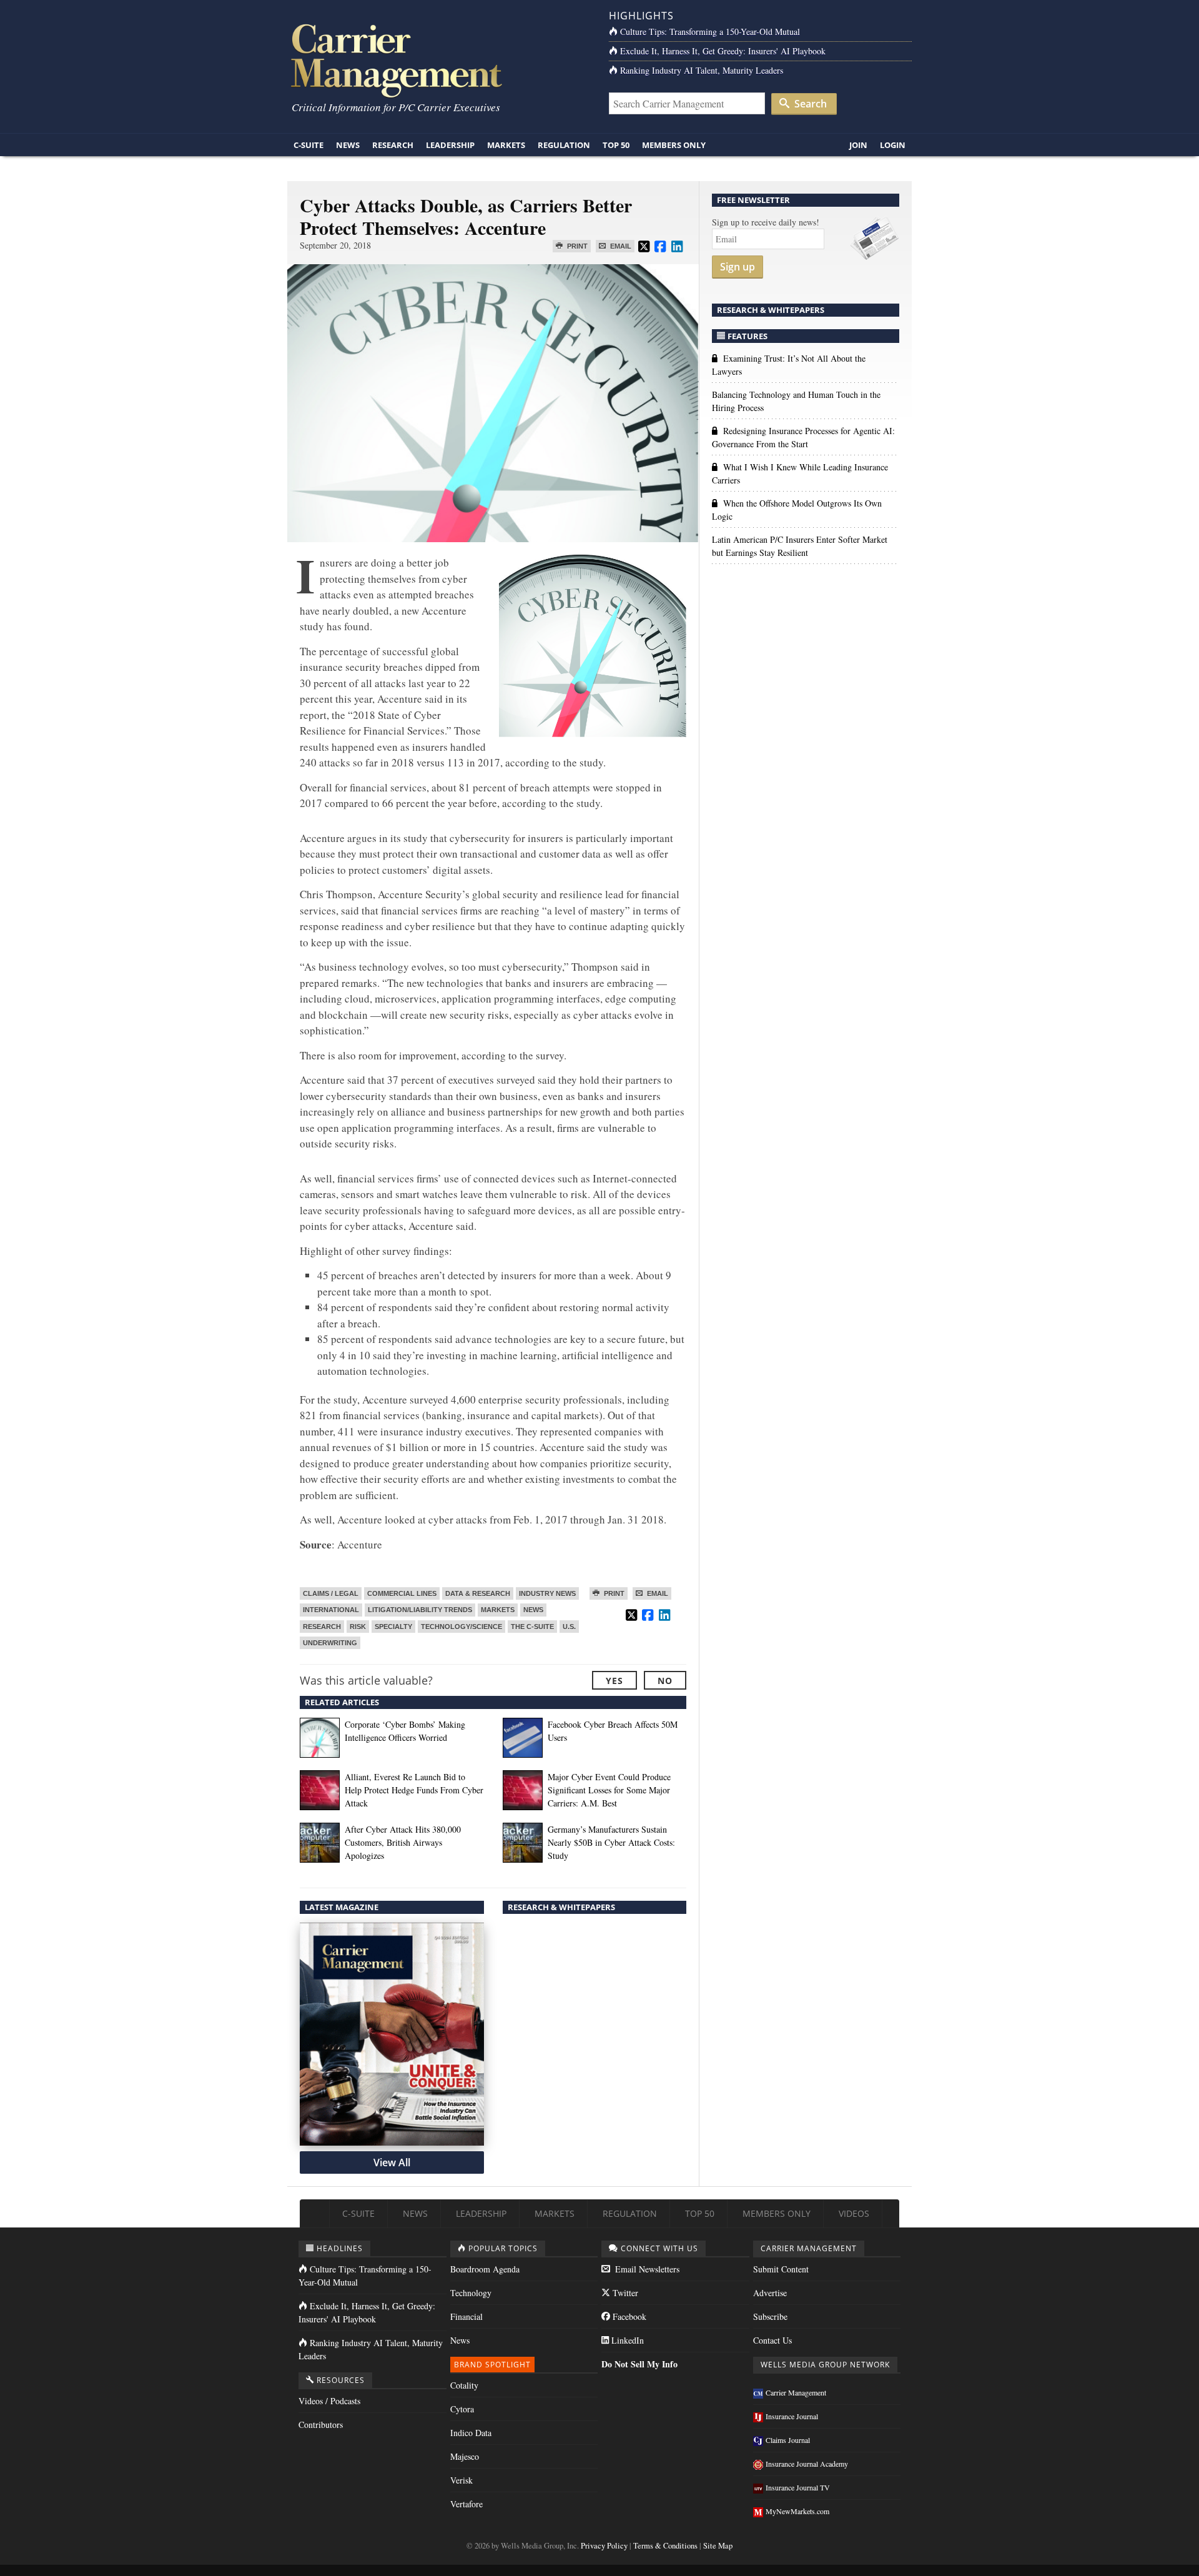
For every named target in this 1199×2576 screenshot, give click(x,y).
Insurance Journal (792, 2416)
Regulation (564, 145)
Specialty (393, 1627)
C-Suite (308, 145)
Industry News (547, 1593)
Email (620, 246)
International (331, 1610)
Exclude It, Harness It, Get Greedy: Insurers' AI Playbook (723, 51)
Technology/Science (461, 1627)
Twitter (624, 2293)
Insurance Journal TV (798, 2487)
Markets (506, 145)
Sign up (738, 267)
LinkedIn (626, 2340)
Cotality (464, 2385)
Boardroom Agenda (485, 2269)
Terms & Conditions (665, 2546)
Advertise (770, 2293)
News (348, 145)
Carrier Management (796, 2392)
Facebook (628, 2316)
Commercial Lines (402, 1593)
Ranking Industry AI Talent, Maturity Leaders (702, 70)
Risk (358, 1627)
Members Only (674, 145)
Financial (466, 2316)
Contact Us (772, 2340)
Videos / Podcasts (329, 2401)
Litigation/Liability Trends (420, 1610)
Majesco (465, 2456)
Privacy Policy (604, 2546)
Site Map (718, 2546)
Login (893, 145)
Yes (614, 1681)
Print (576, 246)
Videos (854, 2213)
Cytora (462, 2409)
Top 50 (616, 145)
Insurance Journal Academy (807, 2464)
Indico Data (471, 2433)
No (665, 1681)
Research (393, 145)
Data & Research (478, 1593)
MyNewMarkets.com (797, 2511)
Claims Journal (788, 2440)
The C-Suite (532, 1627)
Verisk (461, 2480)
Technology (471, 2293)
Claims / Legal (331, 1593)
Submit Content (781, 2269)
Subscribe (770, 2316)
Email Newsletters (646, 2269)
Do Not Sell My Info (639, 2364)
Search (809, 104)
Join (858, 145)
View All (392, 2162)
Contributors (321, 2425)
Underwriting (330, 1643)
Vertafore (466, 2504)
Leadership (450, 145)
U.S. (569, 1627)
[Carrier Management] (439, 60)
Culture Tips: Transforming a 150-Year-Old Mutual (710, 32)
